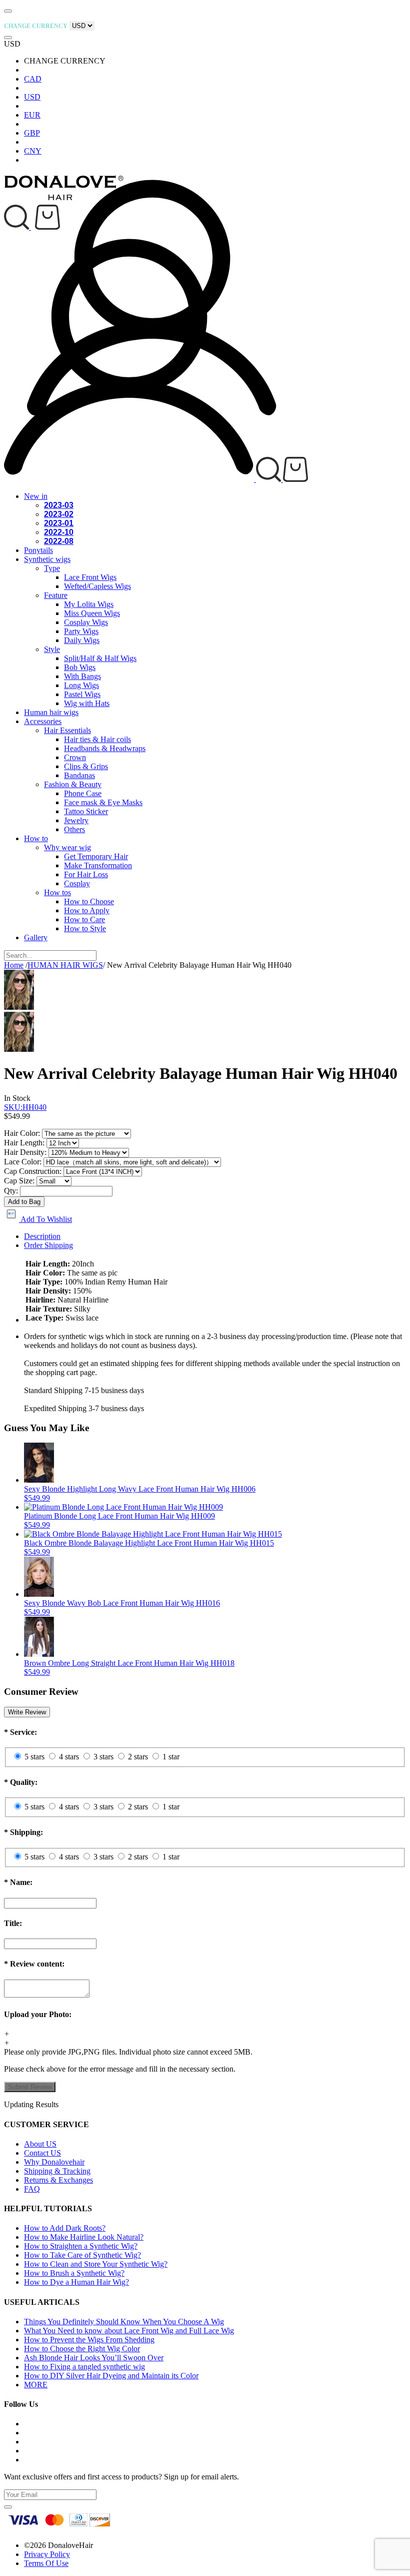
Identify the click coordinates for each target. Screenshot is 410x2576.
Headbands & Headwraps (105, 748)
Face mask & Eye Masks (103, 802)
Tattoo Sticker (86, 811)
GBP (32, 133)
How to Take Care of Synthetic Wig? (82, 2255)
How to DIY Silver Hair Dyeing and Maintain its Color (111, 2376)
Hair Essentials (67, 730)
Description (42, 1236)
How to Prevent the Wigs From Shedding (89, 2340)
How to (36, 838)
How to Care (84, 919)
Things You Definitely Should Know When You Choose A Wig (124, 2322)
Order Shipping (48, 1245)
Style (52, 649)
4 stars (69, 1757)
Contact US (42, 2153)
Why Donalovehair (54, 2162)
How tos (57, 892)
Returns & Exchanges (58, 2180)
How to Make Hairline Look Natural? (84, 2237)
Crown (75, 757)
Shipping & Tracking (57, 2171)
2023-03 (59, 505)
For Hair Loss (86, 874)
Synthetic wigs (47, 559)
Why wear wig (67, 847)
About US (40, 2144)
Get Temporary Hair (96, 856)
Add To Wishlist (45, 1219)
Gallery (36, 937)
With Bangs (82, 676)
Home (14, 965)
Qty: (11, 1191)
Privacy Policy (47, 2554)
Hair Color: (22, 1133)
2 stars (138, 1757)
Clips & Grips (86, 766)
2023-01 (59, 523)
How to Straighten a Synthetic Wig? (81, 2246)
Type (52, 568)
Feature (56, 595)
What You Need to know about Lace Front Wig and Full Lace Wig (129, 2331)
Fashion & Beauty (73, 784)
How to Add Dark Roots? (65, 2228)
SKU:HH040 (25, 1107)
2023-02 (59, 514)
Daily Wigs (82, 640)
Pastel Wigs (82, 694)
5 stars (34, 1757)
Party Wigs (81, 631)
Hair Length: (24, 1143)
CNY (33, 151)
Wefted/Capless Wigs (97, 586)
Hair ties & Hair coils (97, 739)
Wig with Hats (87, 703)
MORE (36, 2385)
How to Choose (89, 901)
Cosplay (77, 883)
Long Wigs (81, 685)
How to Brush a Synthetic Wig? (74, 2273)
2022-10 (59, 532)
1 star (171, 1757)
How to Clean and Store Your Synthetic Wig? (96, 2264)
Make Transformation (98, 865)
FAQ (32, 2189)
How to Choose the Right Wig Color (82, 2349)
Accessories (43, 721)
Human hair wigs (51, 712)
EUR (32, 115)
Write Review (27, 1712)
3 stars (103, 1757)
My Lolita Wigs (89, 604)
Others (74, 829)
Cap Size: (19, 1181)
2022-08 (59, 541)
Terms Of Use (46, 2563)
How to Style (85, 928)
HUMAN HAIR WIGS (65, 965)
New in (36, 496)
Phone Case (83, 793)
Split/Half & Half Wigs (100, 658)
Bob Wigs (80, 667)
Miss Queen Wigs (92, 613)
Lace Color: (23, 1162)
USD (32, 97)
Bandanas (79, 775)
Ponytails (38, 550)
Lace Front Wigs (90, 577)
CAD (33, 79)
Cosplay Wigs (86, 622)
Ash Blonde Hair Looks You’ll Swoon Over (94, 2358)
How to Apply (87, 910)
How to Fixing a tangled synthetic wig (84, 2367)
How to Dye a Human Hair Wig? (76, 2282)
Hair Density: (25, 1152)
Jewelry (76, 820)
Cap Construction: (33, 1171)
